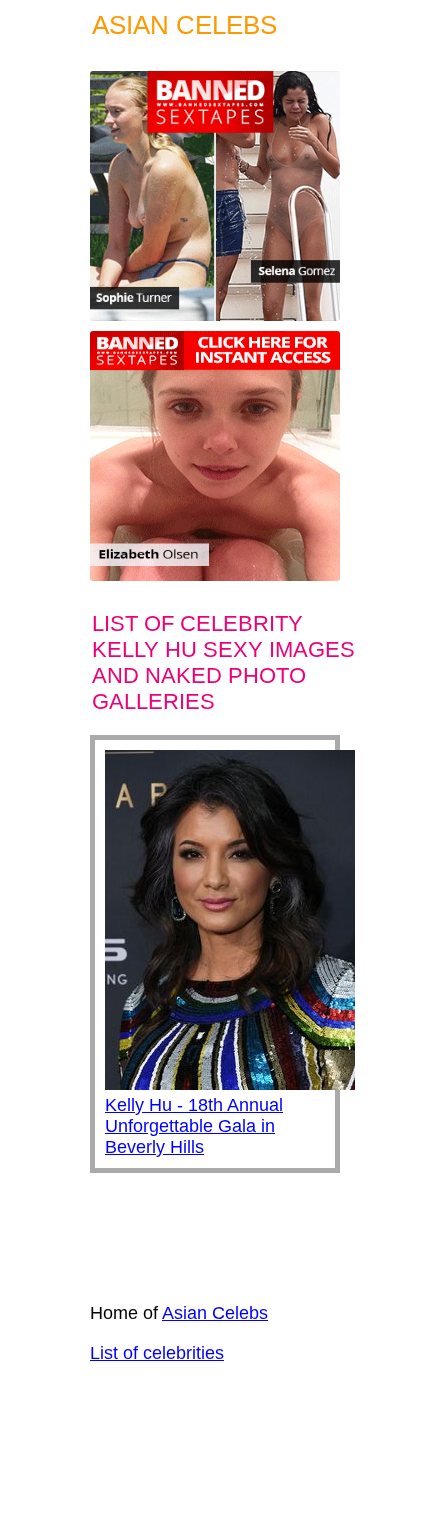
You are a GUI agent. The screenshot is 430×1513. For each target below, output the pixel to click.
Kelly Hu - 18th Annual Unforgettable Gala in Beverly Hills (194, 1126)
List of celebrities (157, 1353)
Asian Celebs (215, 1313)
